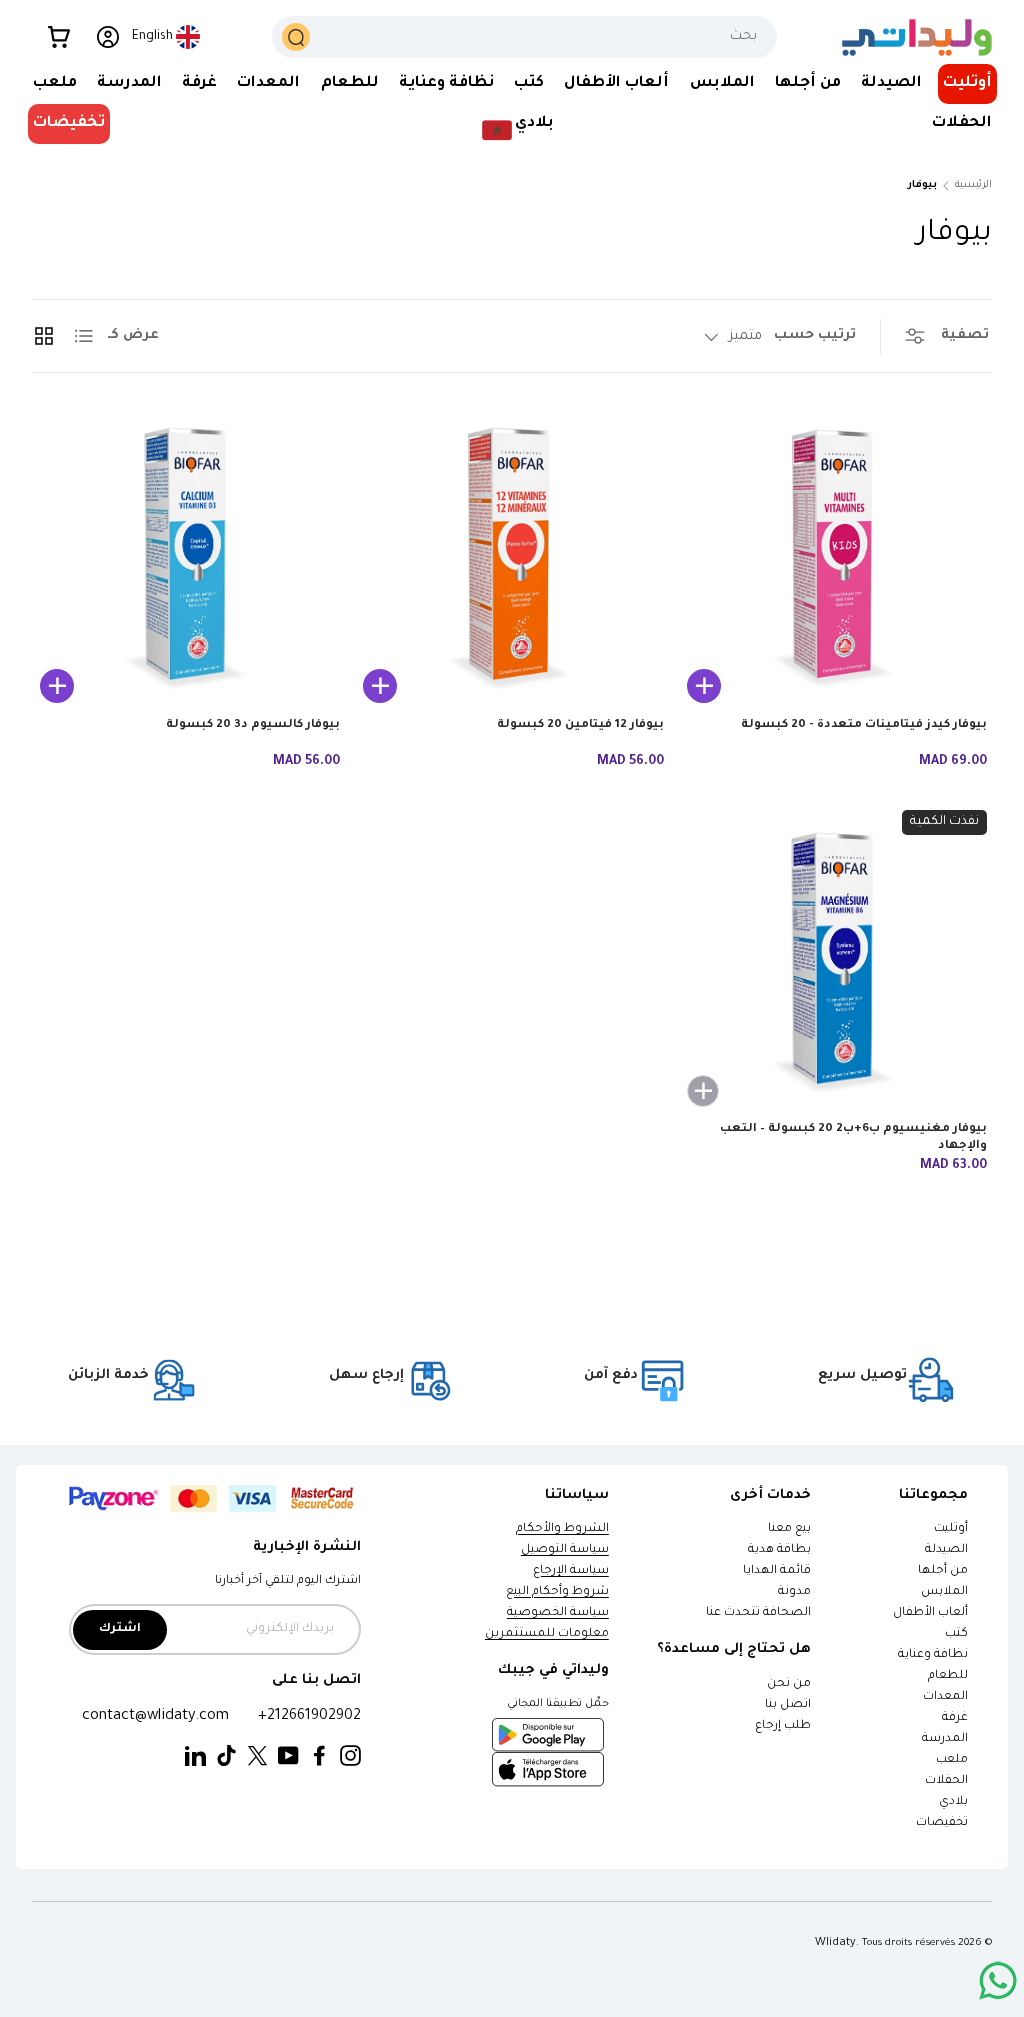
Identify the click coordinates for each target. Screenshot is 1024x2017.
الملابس (944, 1592)
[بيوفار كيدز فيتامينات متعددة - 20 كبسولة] (833, 559)
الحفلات (946, 1781)
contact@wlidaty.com (155, 1716)
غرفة (955, 1718)
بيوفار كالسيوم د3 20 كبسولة (253, 725)
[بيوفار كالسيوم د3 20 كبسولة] (186, 559)
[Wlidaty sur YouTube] (288, 1756)
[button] (59, 37)
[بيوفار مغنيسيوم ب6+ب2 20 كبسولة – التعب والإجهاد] (833, 964)
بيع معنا (789, 1529)
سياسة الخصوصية (558, 1613)
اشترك (120, 1629)
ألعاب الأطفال (930, 1613)
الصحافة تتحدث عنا (757, 1613)
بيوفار (922, 185)
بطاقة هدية (779, 1550)
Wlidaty (835, 1943)
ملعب (952, 1760)
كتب (956, 1634)
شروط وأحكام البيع (557, 1592)
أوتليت (967, 83)
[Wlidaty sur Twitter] (257, 1756)
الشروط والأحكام (562, 1529)
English (152, 37)
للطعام (948, 1676)
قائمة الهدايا (777, 1571)
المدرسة (945, 1739)
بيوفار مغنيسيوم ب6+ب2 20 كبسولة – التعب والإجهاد (853, 1138)
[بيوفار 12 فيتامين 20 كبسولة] (509, 559)
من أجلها (943, 1571)
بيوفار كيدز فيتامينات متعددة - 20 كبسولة (864, 725)
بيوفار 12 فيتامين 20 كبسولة (580, 725)
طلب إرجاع (783, 1726)
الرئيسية (973, 185)
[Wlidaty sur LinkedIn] (195, 1756)
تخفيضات (69, 123)
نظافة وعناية (933, 1655)
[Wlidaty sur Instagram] (350, 1756)
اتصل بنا (788, 1705)
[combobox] (524, 37)
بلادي (953, 1802)
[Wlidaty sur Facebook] (319, 1756)
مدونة (794, 1592)
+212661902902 (309, 1716)
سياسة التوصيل (565, 1550)
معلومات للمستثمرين (547, 1634)
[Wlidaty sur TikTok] (226, 1756)
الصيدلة (946, 1550)
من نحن (789, 1684)
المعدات (945, 1697)
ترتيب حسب (815, 335)
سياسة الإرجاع (571, 1571)
